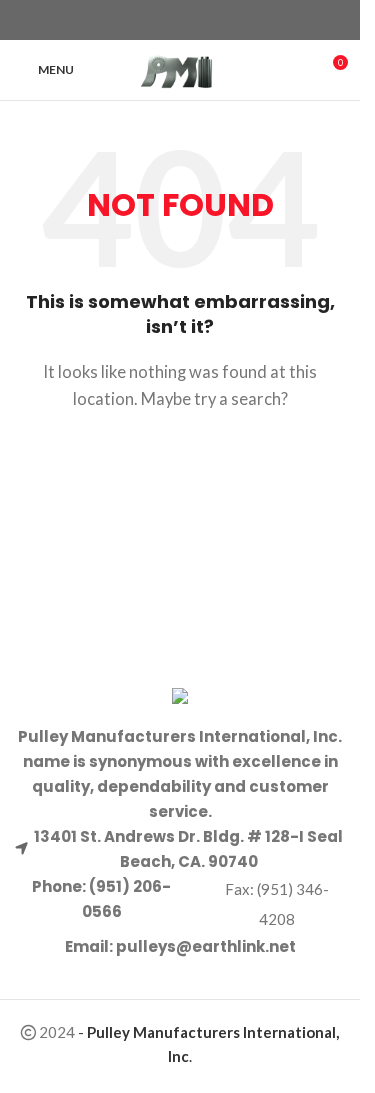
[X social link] (168, 20)
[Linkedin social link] (216, 20)
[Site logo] (180, 68)
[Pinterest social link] (192, 20)
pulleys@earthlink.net (206, 946)
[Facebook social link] (144, 20)
